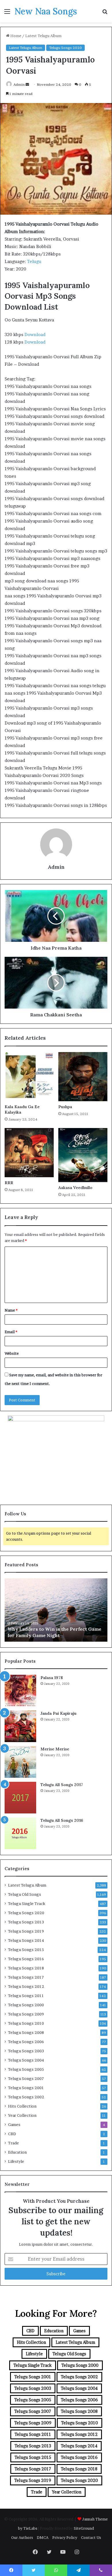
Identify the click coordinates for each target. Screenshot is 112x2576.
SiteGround (84, 2528)
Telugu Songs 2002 (26, 2097)
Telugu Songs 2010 (26, 2023)
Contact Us (91, 2537)
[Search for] (105, 13)
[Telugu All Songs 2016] (20, 1833)
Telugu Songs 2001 (26, 2088)
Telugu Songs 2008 (26, 2032)
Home (15, 36)
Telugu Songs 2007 (26, 2078)
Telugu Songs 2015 (26, 1950)
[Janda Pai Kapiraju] (20, 1726)
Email (11, 1332)
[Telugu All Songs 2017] (20, 1798)
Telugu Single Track (27, 1904)
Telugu (34, 261)
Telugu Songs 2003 (26, 2051)
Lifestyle (16, 2161)
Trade (13, 2143)
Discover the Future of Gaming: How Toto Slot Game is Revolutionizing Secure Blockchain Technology (56, 1629)
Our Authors (22, 2537)
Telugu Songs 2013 (26, 1922)
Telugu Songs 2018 (26, 1968)
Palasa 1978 (52, 1678)
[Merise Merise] (20, 1762)
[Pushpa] (83, 1077)
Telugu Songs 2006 (26, 2042)
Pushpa (65, 1107)
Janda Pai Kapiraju (58, 1713)
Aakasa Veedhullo (75, 1188)
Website (12, 1353)
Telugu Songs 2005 (26, 2069)
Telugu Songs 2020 (65, 48)
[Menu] (7, 13)
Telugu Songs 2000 (26, 2005)
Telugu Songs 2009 (26, 2014)
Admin (19, 84)
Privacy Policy (65, 2537)
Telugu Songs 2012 (26, 1986)
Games (14, 2125)
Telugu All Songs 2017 (62, 1785)
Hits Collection (22, 2106)
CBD (12, 2134)
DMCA (43, 2537)
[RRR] (29, 1153)
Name (11, 1310)
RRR (9, 1183)
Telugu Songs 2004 (26, 2060)
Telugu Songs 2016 (26, 1959)
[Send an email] (27, 84)
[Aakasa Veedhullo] (83, 1155)
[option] (56, 1610)
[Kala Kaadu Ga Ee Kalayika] (29, 1077)
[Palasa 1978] (20, 1691)
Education (17, 2152)
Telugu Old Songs (25, 1894)
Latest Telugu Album (43, 36)
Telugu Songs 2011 (26, 1996)
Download (35, 335)
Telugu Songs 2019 (26, 1931)
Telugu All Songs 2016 (62, 1820)
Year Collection (22, 2115)
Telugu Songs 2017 (26, 1977)
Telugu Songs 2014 (26, 1940)
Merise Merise (55, 1749)
